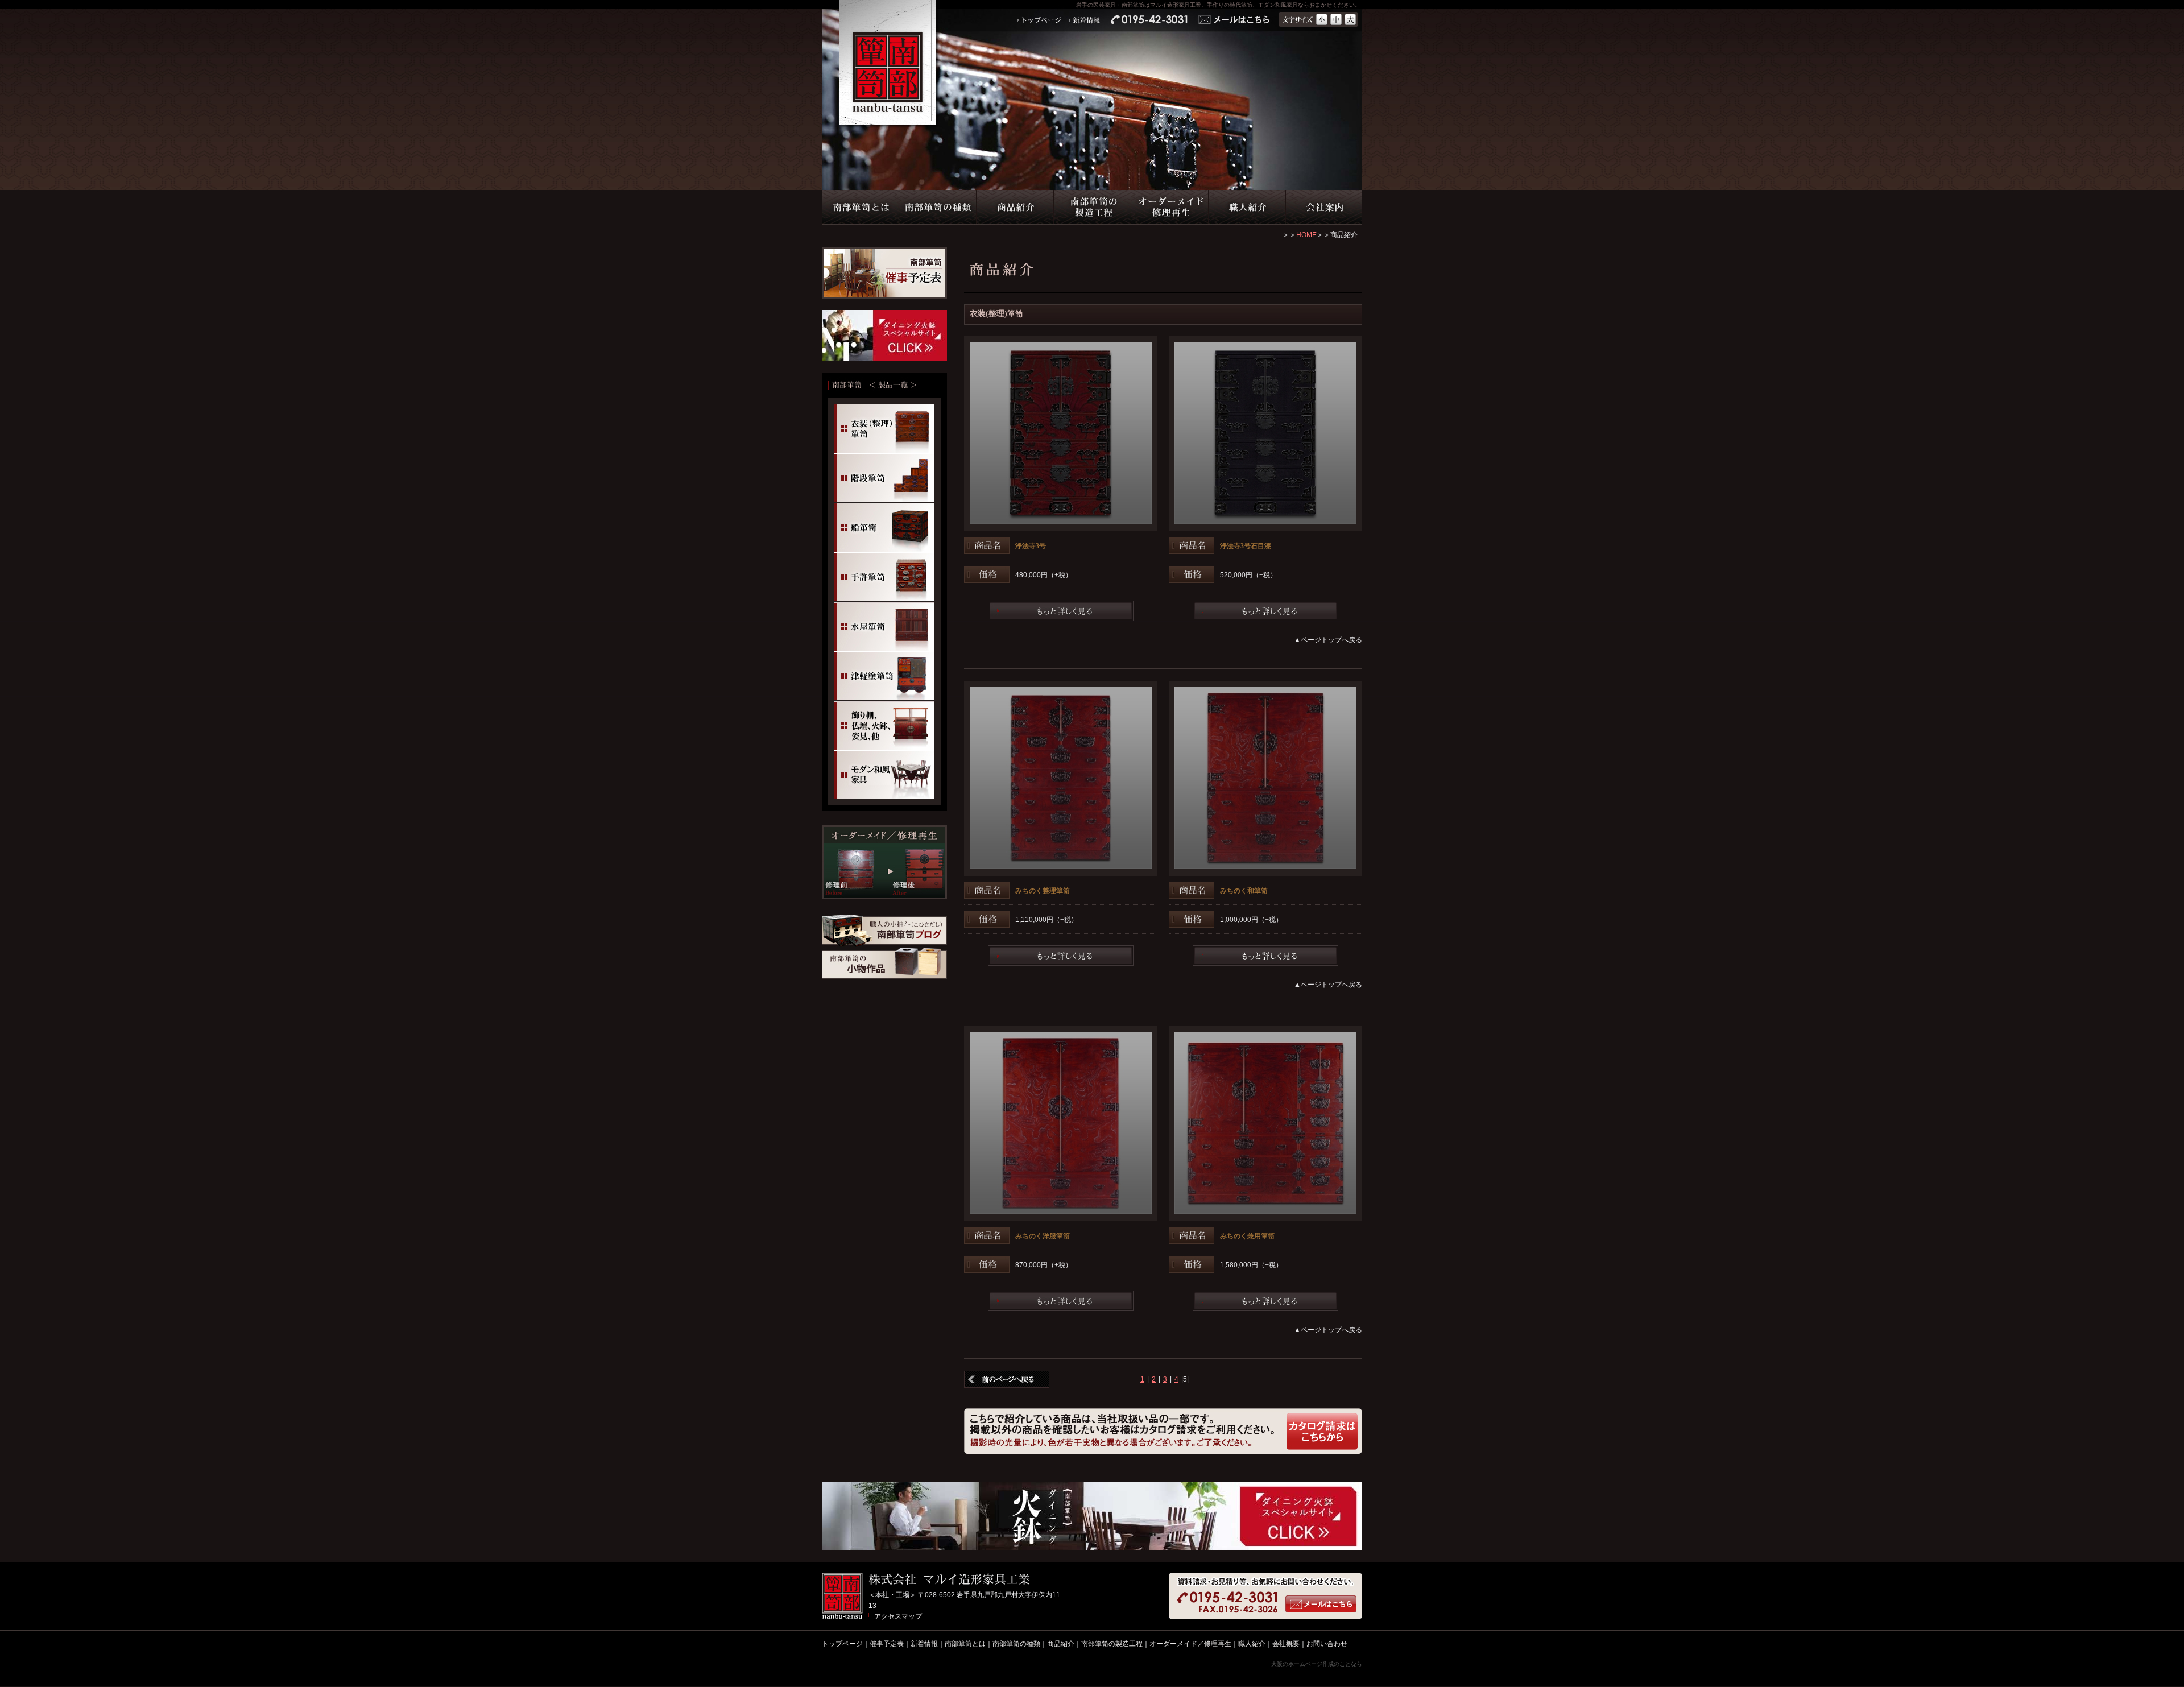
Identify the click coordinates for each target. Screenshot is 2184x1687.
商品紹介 (1061, 1644)
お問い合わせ (1327, 1644)
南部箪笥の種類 (1016, 1644)
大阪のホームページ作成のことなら (1317, 1664)
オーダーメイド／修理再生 (1190, 1644)
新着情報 (924, 1644)
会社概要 (1286, 1644)
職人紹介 (1252, 1644)
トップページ (842, 1644)
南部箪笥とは (965, 1644)
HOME (1306, 235)
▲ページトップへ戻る (1328, 640)
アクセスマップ (898, 1616)
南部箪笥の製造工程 (1112, 1644)
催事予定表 (887, 1644)
